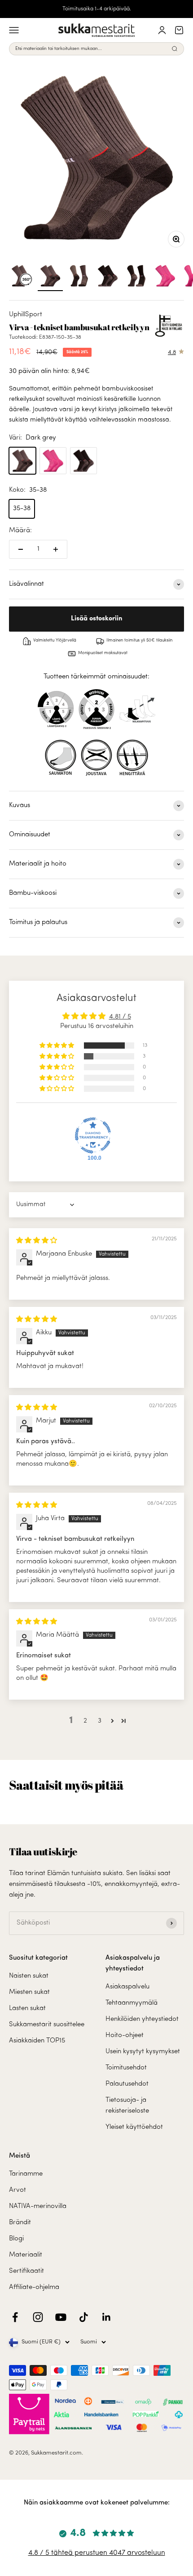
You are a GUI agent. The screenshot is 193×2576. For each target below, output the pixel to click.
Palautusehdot (127, 2084)
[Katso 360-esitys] (22, 277)
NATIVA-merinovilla (38, 2206)
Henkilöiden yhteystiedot (142, 2019)
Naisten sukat (29, 1976)
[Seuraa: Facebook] (15, 2317)
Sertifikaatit (26, 2271)
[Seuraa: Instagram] (38, 2317)
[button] (57, 1046)
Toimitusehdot (126, 2068)
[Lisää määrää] (56, 549)
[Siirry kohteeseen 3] (108, 277)
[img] (37, 1241)
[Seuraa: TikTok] (84, 2317)
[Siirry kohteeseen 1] (50, 277)
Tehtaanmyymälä (132, 2003)
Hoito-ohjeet (125, 2035)
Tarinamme (26, 2174)
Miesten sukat (29, 1992)
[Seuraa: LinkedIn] (107, 2317)
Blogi (16, 2239)
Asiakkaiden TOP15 (37, 2041)
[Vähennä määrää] (21, 549)
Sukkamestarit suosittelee (47, 2025)
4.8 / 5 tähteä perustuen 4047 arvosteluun (97, 2553)
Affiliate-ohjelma (34, 2287)
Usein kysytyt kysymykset (143, 2052)
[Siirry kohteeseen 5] (165, 277)
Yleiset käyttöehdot (134, 2127)
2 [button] (85, 1721)
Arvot (18, 2190)
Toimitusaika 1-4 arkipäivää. (97, 9)
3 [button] (100, 1721)
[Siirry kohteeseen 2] (79, 277)
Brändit (20, 2223)
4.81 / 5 (120, 1017)
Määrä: (20, 531)
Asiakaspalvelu (127, 1987)
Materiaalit (26, 2255)
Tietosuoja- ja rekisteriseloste (127, 2106)
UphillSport (26, 315)
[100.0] (93, 1135)
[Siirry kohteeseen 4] (136, 277)
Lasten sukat (27, 2008)
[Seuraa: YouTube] (61, 2317)
